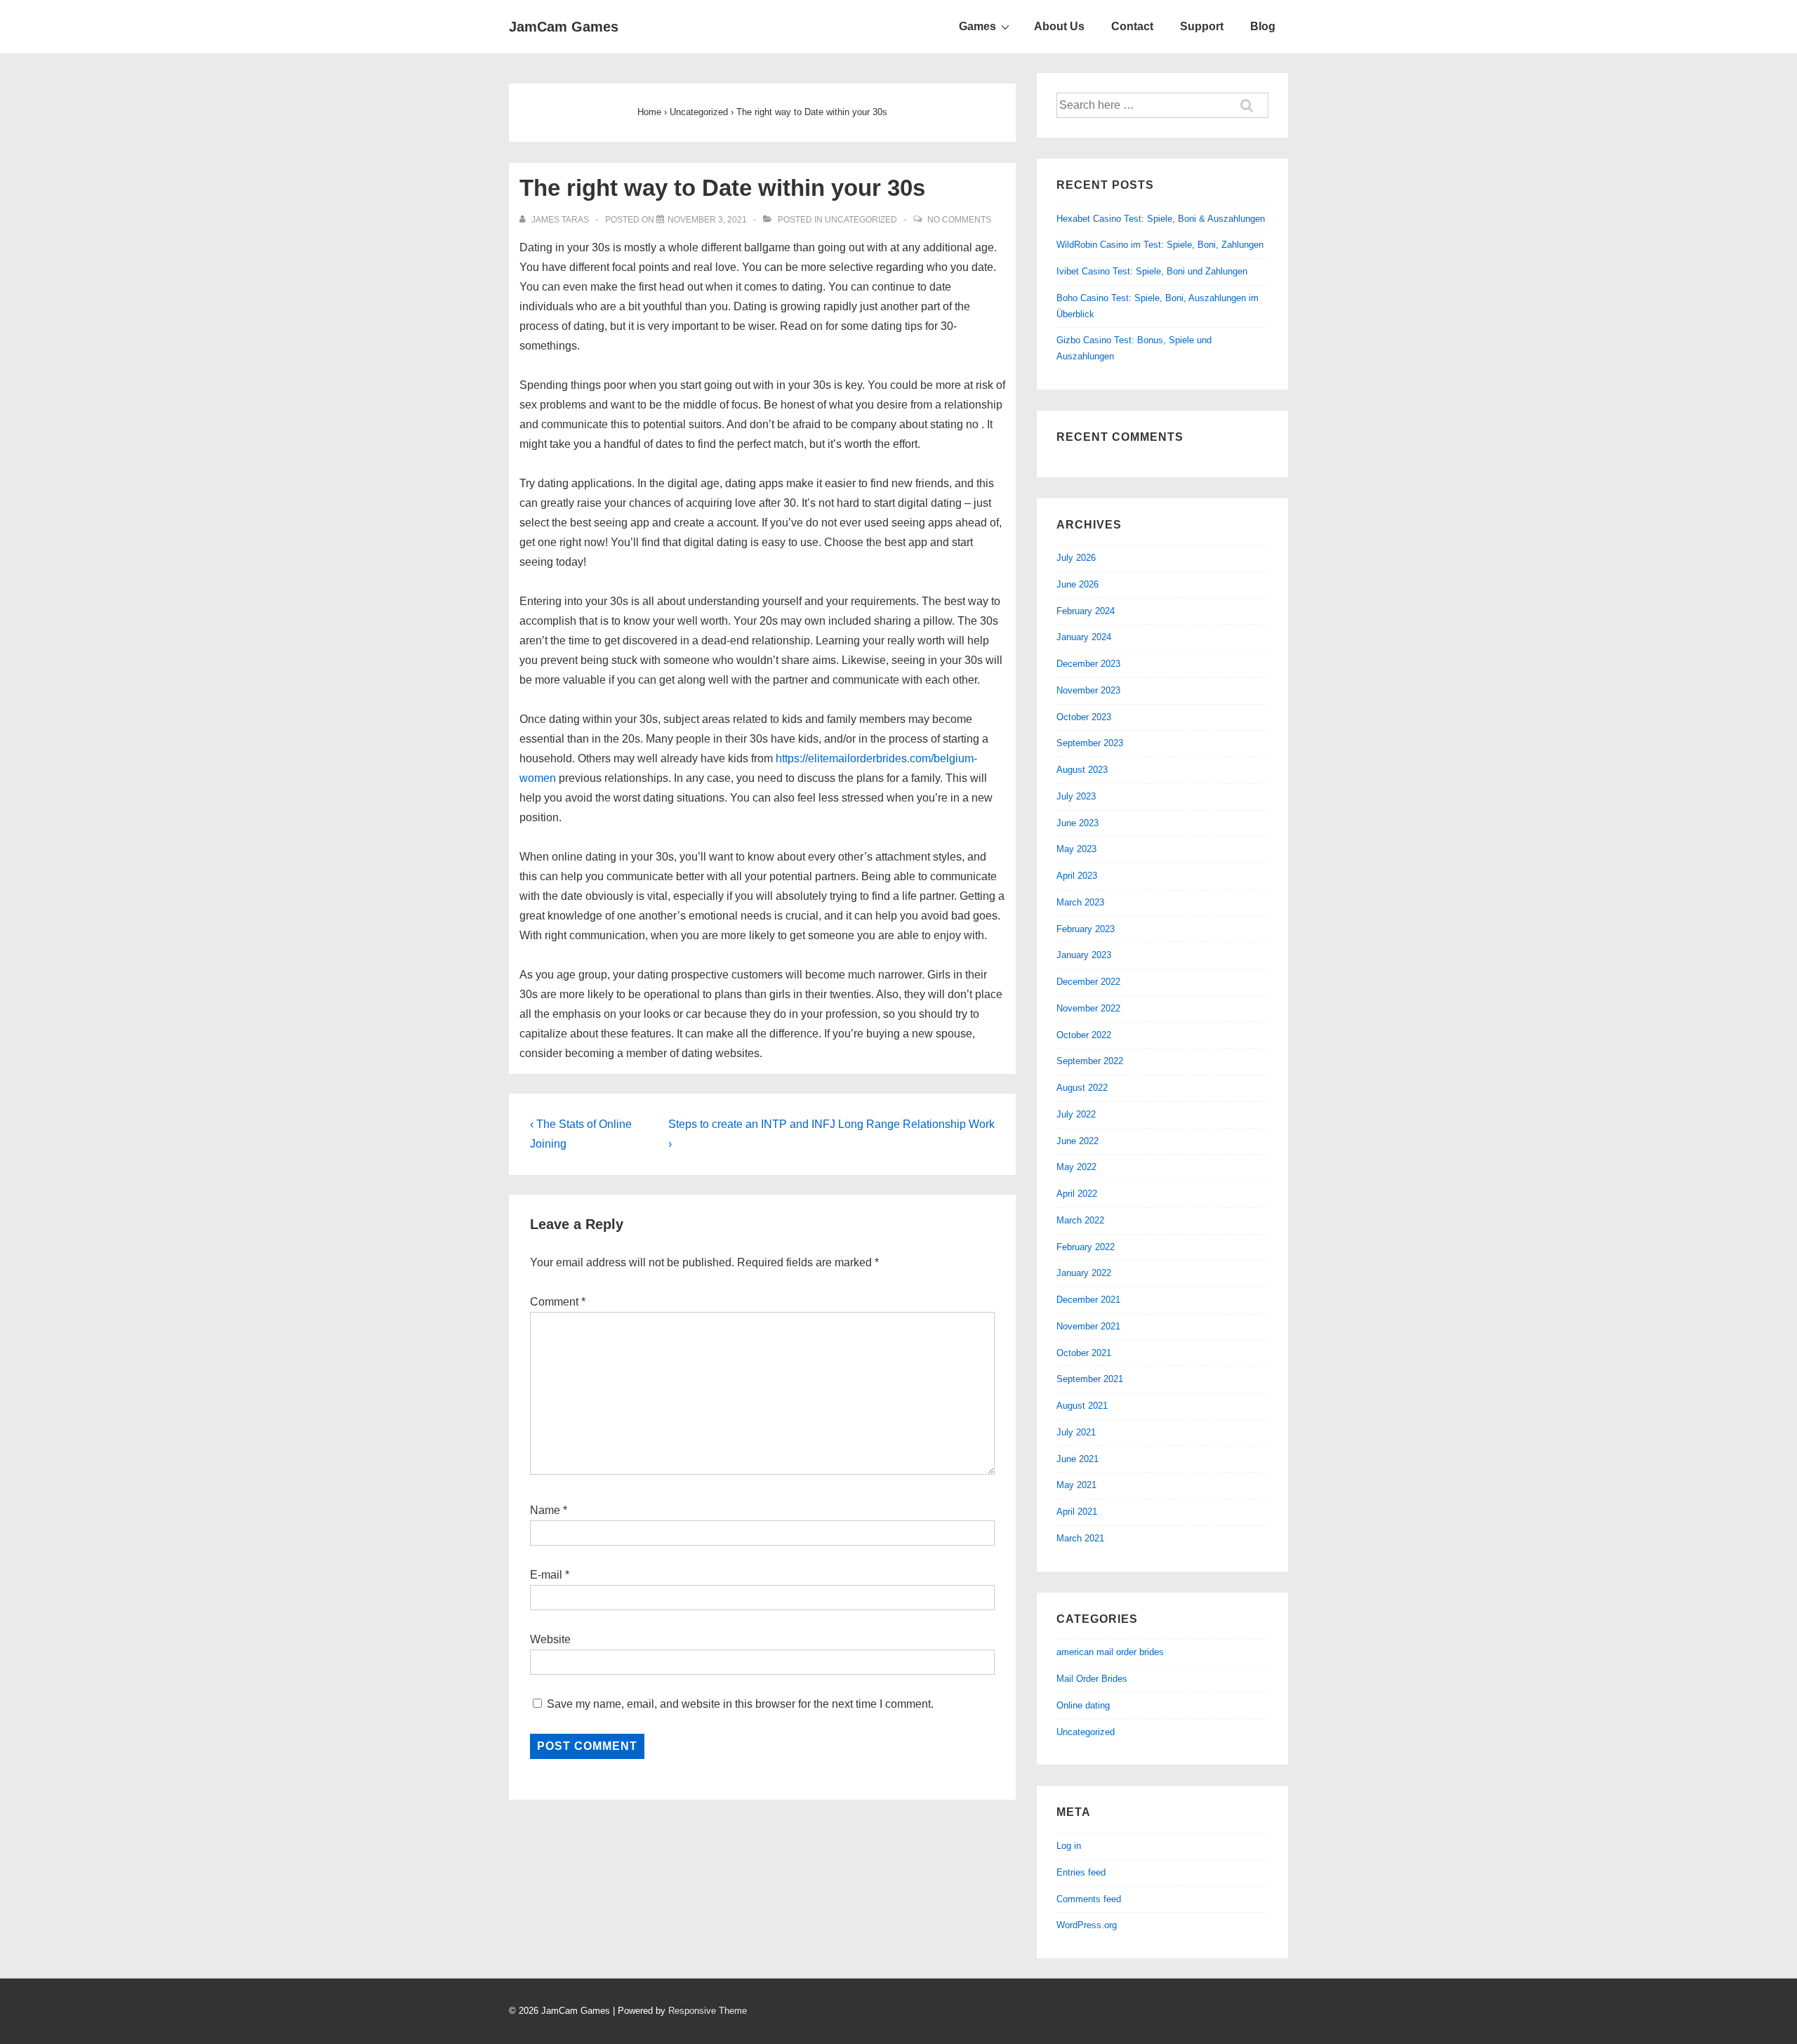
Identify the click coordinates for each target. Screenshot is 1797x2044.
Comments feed (1089, 1899)
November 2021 (1088, 1326)
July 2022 (1076, 1114)
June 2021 (1077, 1459)
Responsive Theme (708, 2011)
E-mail (546, 1575)
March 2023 (1080, 902)
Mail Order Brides (1092, 1679)
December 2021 (1088, 1300)
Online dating (1083, 1705)
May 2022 (1076, 1167)
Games (977, 26)
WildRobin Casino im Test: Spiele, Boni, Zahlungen (1160, 245)
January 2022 (1084, 1273)
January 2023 (1084, 955)
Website (550, 1639)
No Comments (959, 220)
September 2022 (1090, 1061)
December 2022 (1088, 982)
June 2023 (1077, 823)
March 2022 (1080, 1220)
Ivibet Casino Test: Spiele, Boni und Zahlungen (1152, 271)
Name (545, 1510)
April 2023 (1077, 876)
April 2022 (1077, 1194)
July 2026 (1076, 558)
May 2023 (1076, 849)
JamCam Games (564, 27)
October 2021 (1084, 1353)
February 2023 (1086, 929)
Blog (1263, 26)
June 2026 (1077, 584)
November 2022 (1088, 1008)
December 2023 (1088, 664)
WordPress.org (1087, 1925)
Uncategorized (861, 220)
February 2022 (1086, 1247)
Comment (558, 1302)
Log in (1069, 1846)
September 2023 (1090, 743)
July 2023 (1076, 796)
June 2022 (1077, 1141)
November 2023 (1088, 690)
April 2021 (1077, 1512)
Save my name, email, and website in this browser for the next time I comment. (740, 1704)
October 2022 (1084, 1035)
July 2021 (1076, 1432)
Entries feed (1081, 1872)
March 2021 (1080, 1538)
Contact (1132, 26)
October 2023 (1084, 717)
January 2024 (1084, 637)
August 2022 (1082, 1088)
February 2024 (1086, 611)
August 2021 (1082, 1406)
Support (1202, 26)
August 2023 (1082, 770)
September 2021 (1090, 1379)
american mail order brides (1110, 1652)
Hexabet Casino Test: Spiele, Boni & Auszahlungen (1161, 219)
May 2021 (1076, 1485)
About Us (1059, 26)
